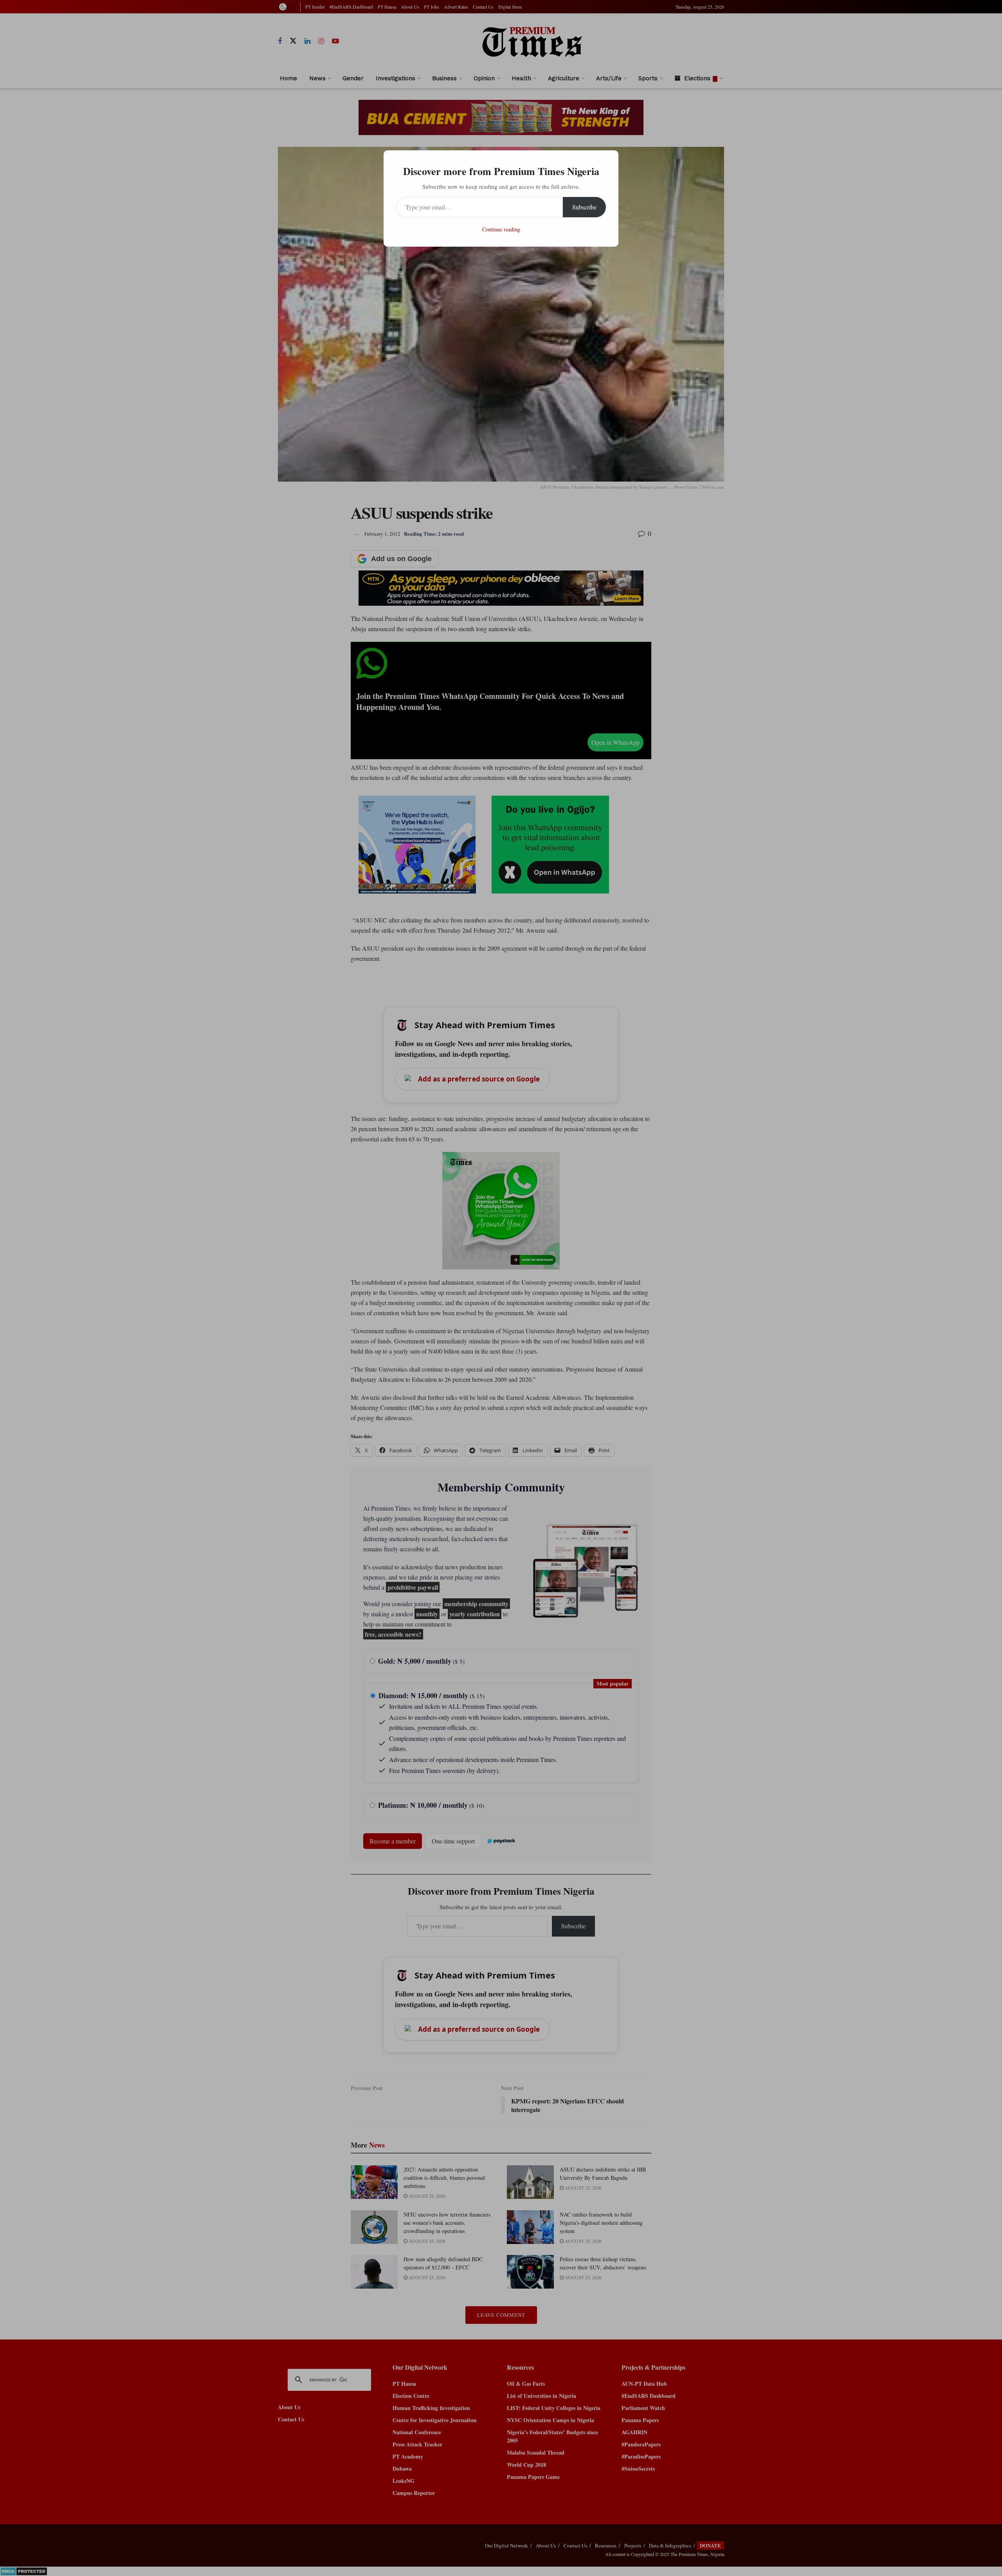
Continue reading (501, 229)
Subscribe (584, 207)
